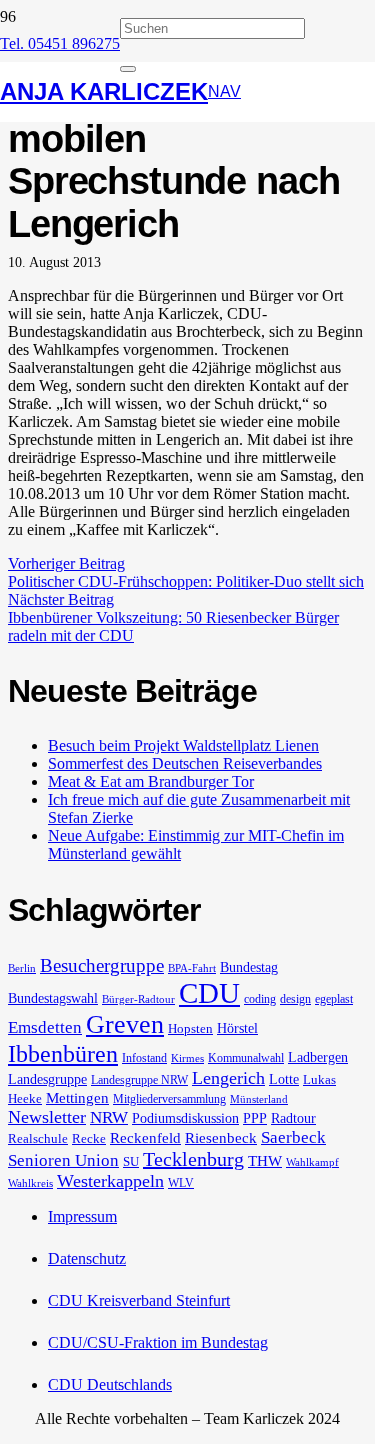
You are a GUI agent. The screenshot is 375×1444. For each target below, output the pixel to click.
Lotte (284, 1079)
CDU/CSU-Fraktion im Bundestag (158, 1342)
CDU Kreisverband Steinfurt (139, 1300)
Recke (89, 1138)
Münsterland (259, 1099)
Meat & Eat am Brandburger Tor (151, 781)
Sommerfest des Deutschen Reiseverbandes (185, 763)
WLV (181, 1183)
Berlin (22, 968)
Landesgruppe (47, 1079)
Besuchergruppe (102, 965)
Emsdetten (45, 1027)
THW (265, 1161)
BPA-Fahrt (192, 968)
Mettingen (77, 1098)
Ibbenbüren (63, 1053)
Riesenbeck (221, 1138)
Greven (125, 1024)
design (295, 999)
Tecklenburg (193, 1159)
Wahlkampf (312, 1162)
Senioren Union (63, 1160)
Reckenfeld (145, 1138)
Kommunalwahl (246, 1058)
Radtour (293, 1118)
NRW (109, 1117)
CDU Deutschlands (110, 1384)
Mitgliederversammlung (169, 1099)
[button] (224, 92)
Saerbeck (293, 1137)
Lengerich (228, 1078)
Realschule (38, 1138)
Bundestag (249, 967)
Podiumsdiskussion (185, 1118)
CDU (209, 993)
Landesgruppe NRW (139, 1080)
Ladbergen (318, 1057)
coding (260, 999)
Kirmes (187, 1058)
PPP (255, 1118)
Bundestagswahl (53, 998)
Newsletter (47, 1117)
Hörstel (237, 1028)
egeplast (334, 999)
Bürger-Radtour (138, 999)
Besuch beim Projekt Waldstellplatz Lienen (183, 745)
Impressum (82, 1216)
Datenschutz (87, 1258)
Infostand (144, 1058)
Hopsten (190, 1028)
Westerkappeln (110, 1181)
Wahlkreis (30, 1183)
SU (131, 1161)
